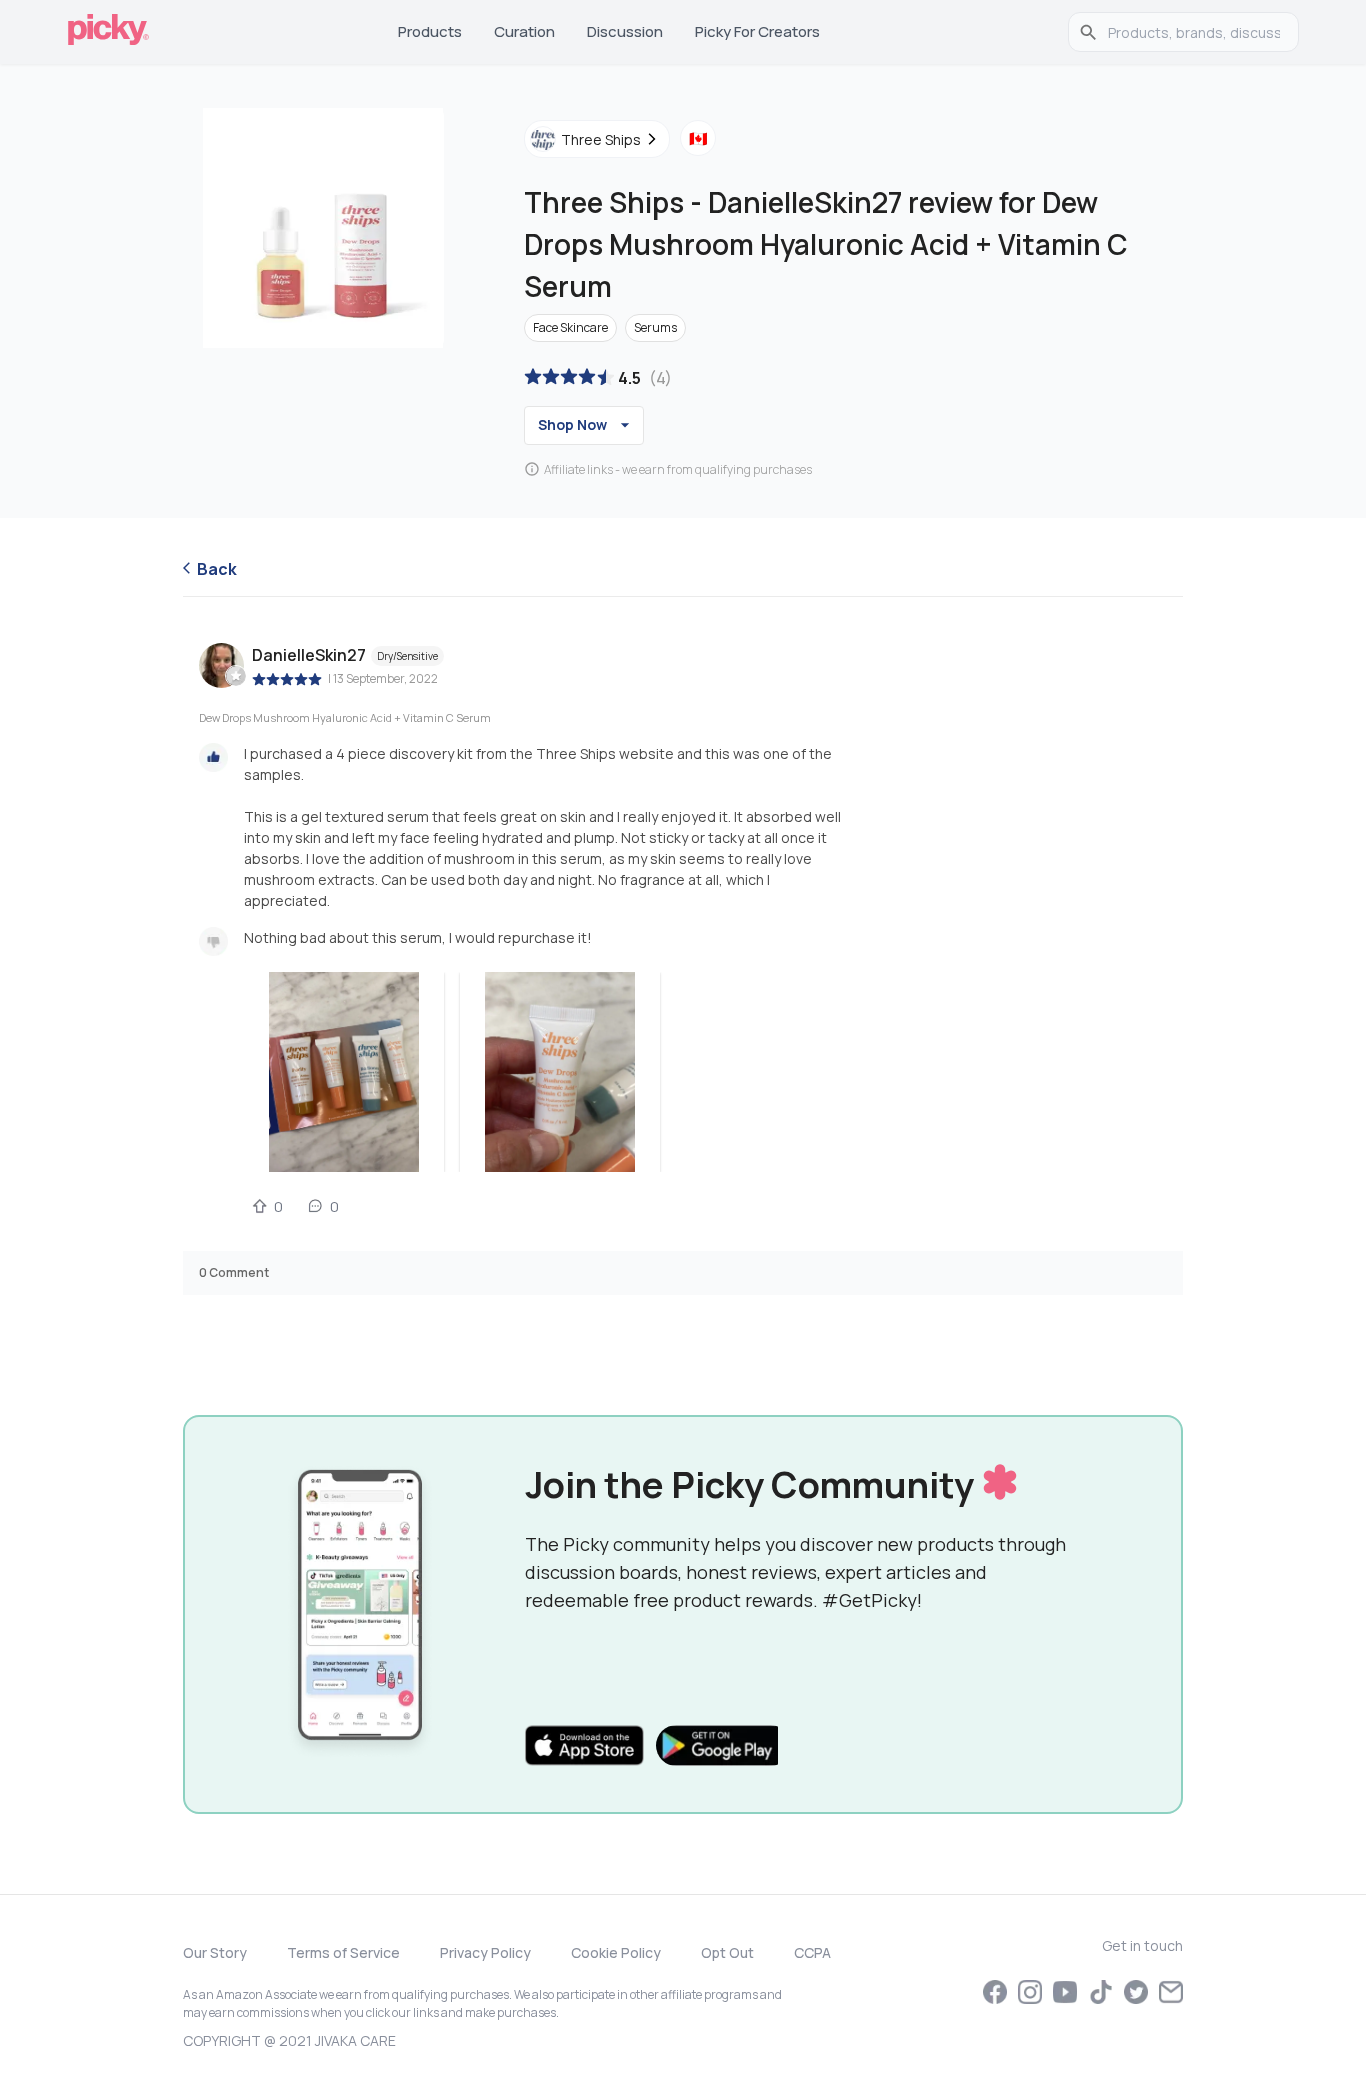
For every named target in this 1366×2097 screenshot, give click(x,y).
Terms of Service (343, 1952)
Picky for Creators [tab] (757, 31)
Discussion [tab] (625, 31)
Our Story (215, 1952)
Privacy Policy (485, 1952)
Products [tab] (430, 31)
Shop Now (572, 424)
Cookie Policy (616, 1952)
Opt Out (727, 1952)
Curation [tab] (524, 31)
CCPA (812, 1952)
